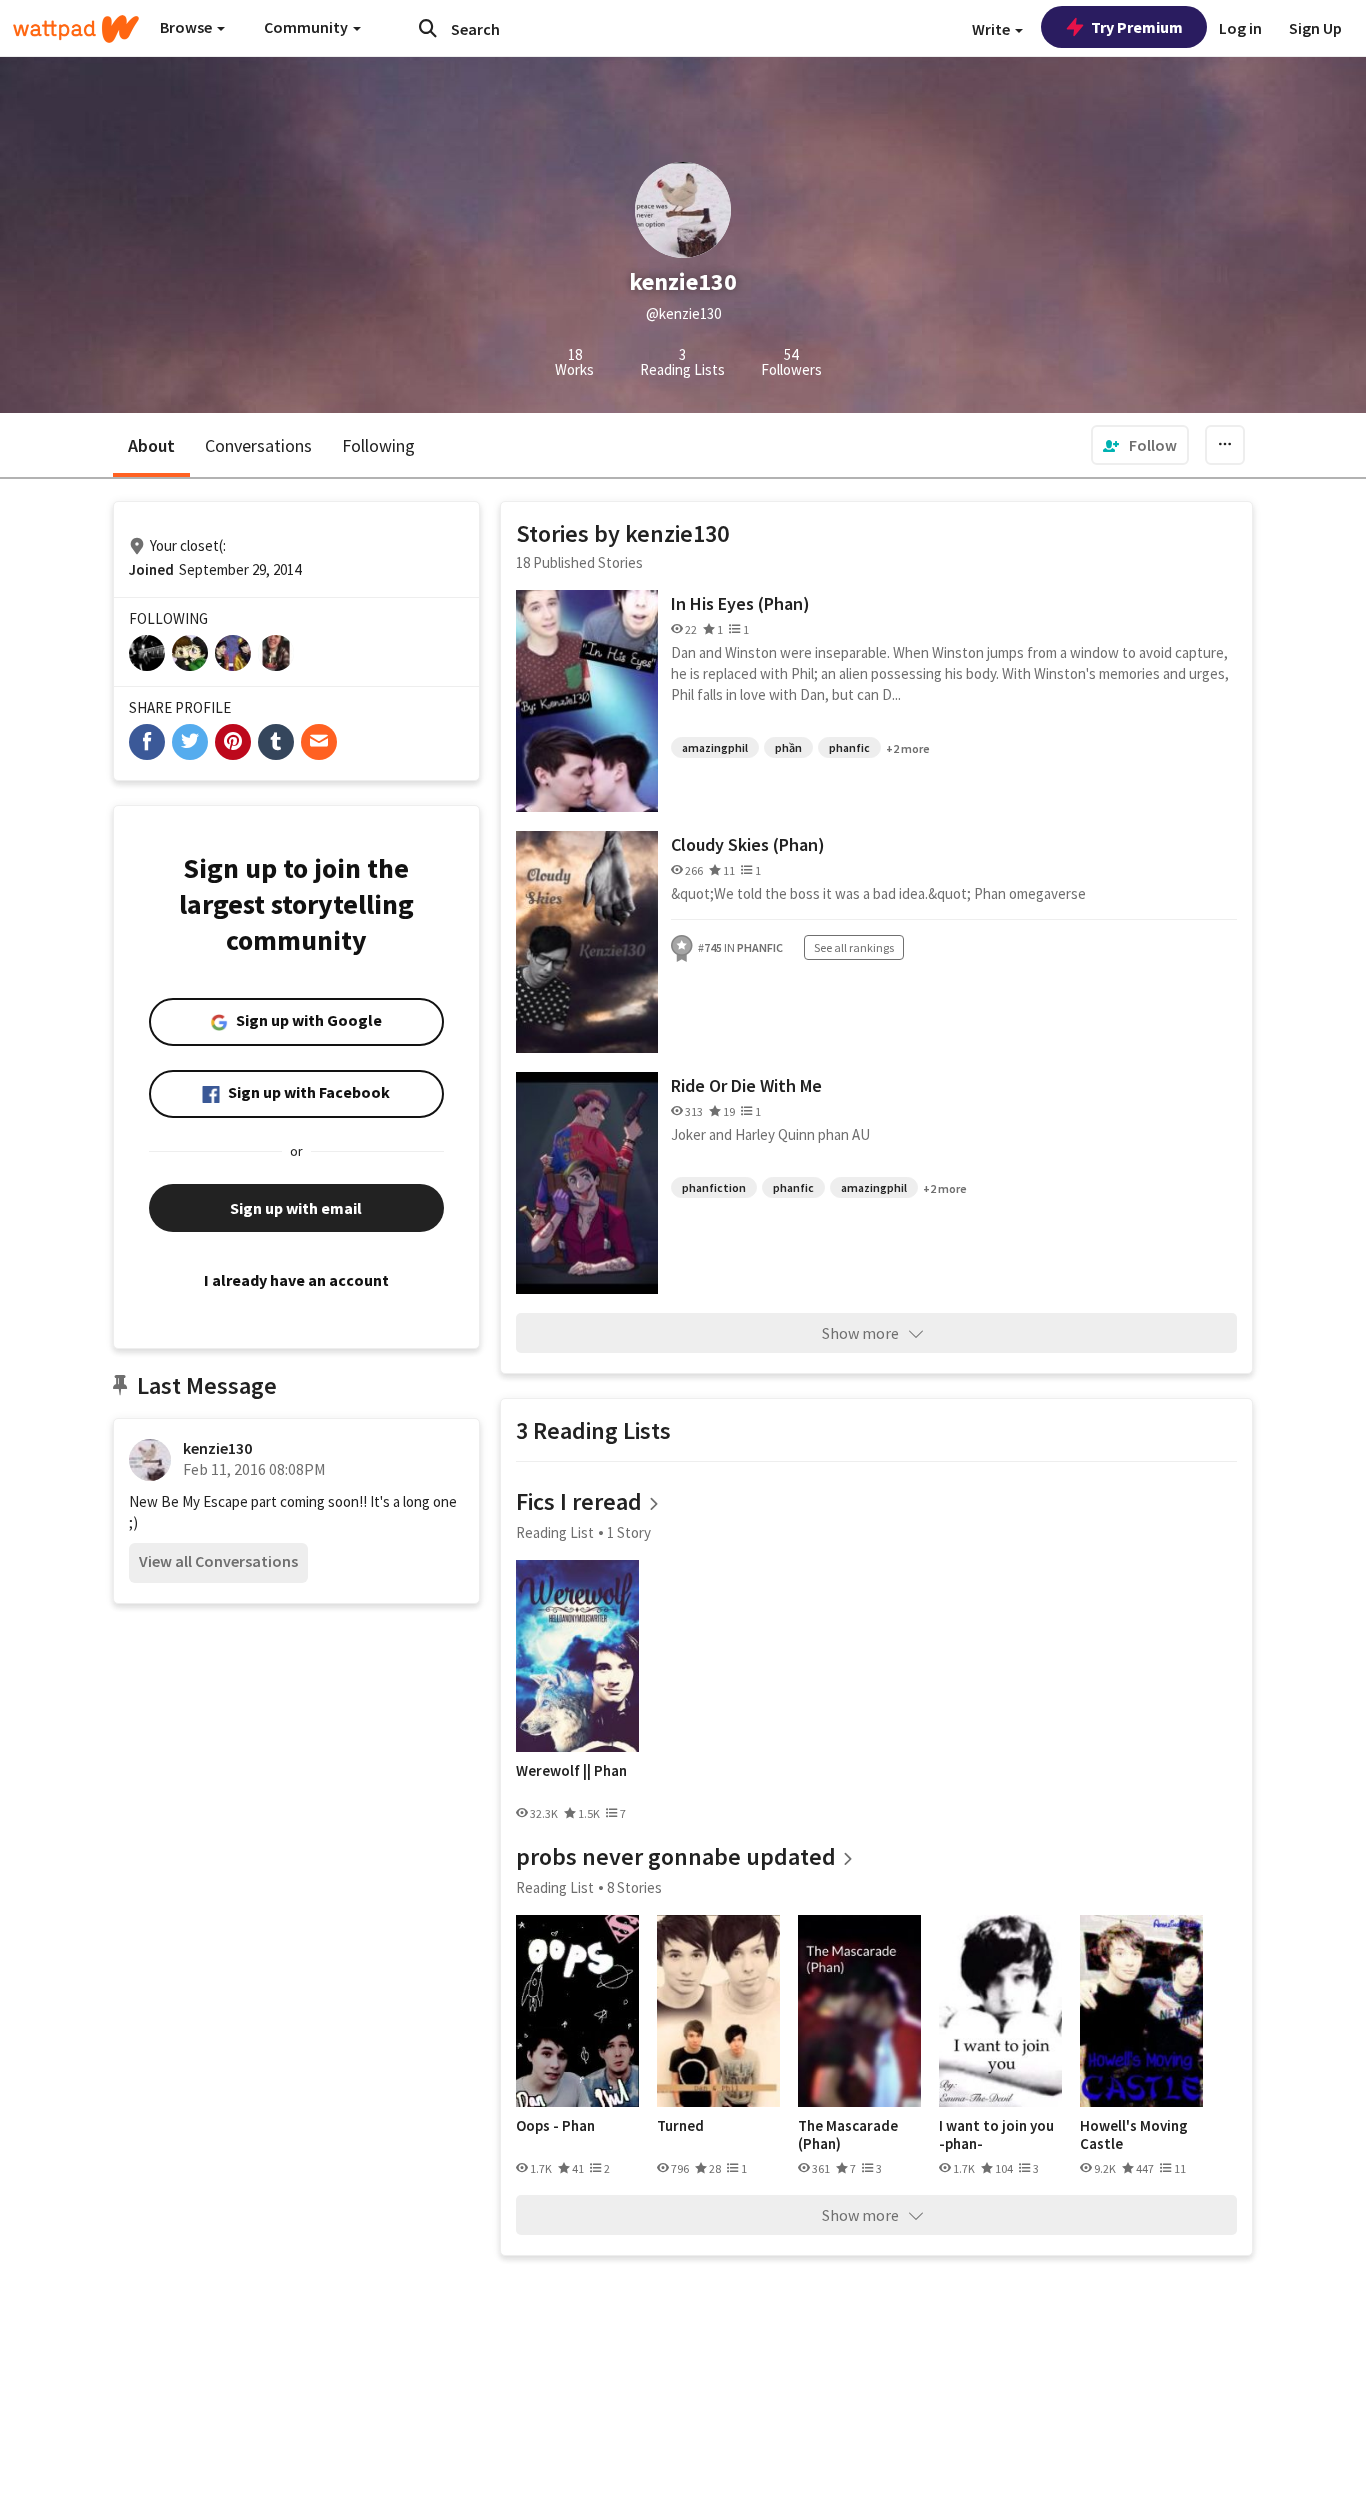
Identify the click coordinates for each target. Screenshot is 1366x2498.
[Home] (76, 29)
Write (992, 29)
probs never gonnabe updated (676, 1856)
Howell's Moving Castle (1134, 2134)
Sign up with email (296, 1208)
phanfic (849, 747)
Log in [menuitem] (1240, 28)
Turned (680, 2126)
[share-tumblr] (276, 742)
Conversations (258, 445)
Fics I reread (579, 1501)
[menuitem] (1140, 445)
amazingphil (715, 747)
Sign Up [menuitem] (1315, 28)
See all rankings (854, 947)
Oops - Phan (555, 2126)
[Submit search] (428, 28)
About (151, 445)
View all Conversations (218, 1561)
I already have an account (296, 1280)
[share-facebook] (147, 742)
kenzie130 (217, 1448)
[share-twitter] (190, 742)
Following (378, 445)
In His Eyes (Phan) (740, 603)
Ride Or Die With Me (746, 1085)
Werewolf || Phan (571, 1771)
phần (788, 747)
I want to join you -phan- (996, 2134)
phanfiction (714, 1187)
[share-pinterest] (233, 742)
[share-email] (319, 742)
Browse (187, 27)
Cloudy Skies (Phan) (748, 844)
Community (307, 27)
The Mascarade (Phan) (848, 2134)
